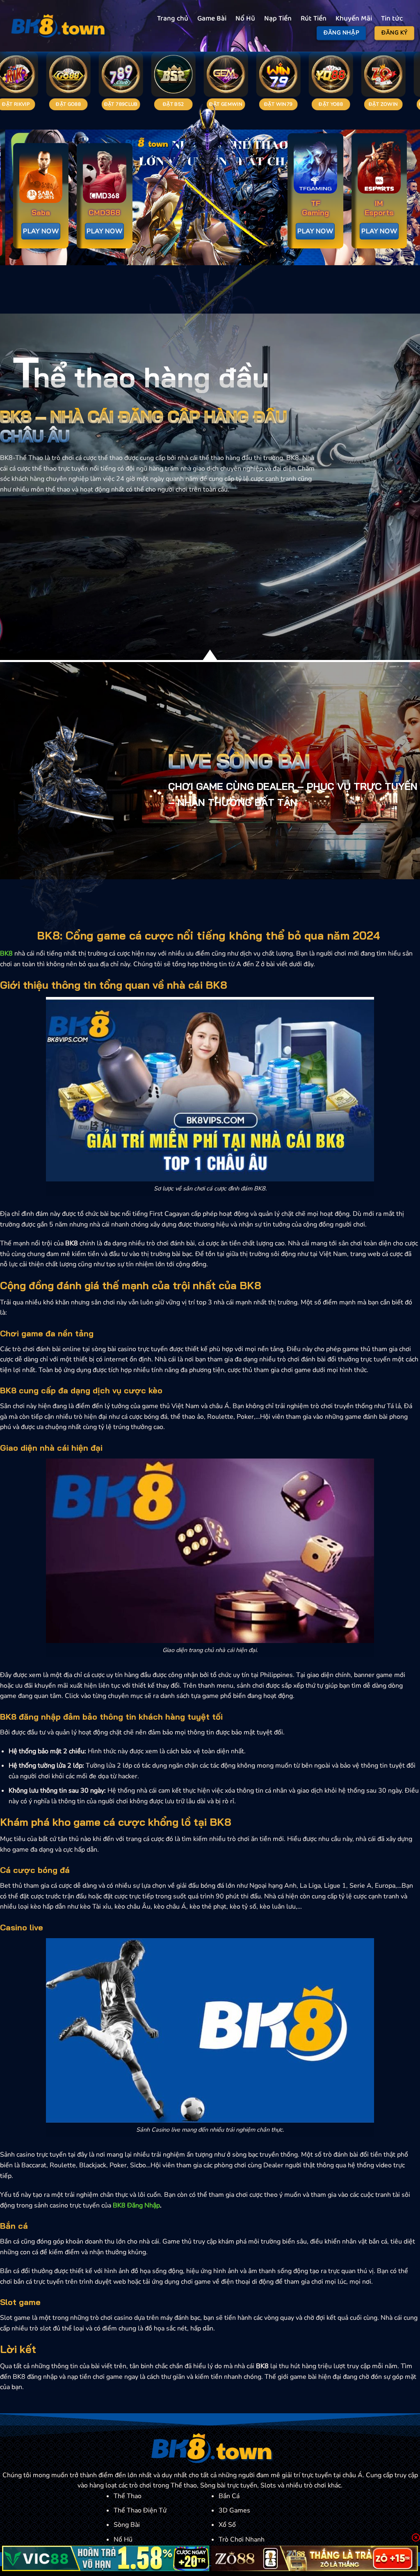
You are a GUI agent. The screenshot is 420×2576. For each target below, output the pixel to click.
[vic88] (106, 2558)
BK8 (6, 953)
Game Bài (212, 19)
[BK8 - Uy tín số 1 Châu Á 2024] (57, 26)
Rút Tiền (314, 19)
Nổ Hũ (245, 19)
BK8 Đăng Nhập (136, 2205)
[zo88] (315, 2558)
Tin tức (392, 19)
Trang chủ (173, 19)
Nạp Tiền (278, 19)
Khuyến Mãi (354, 19)
